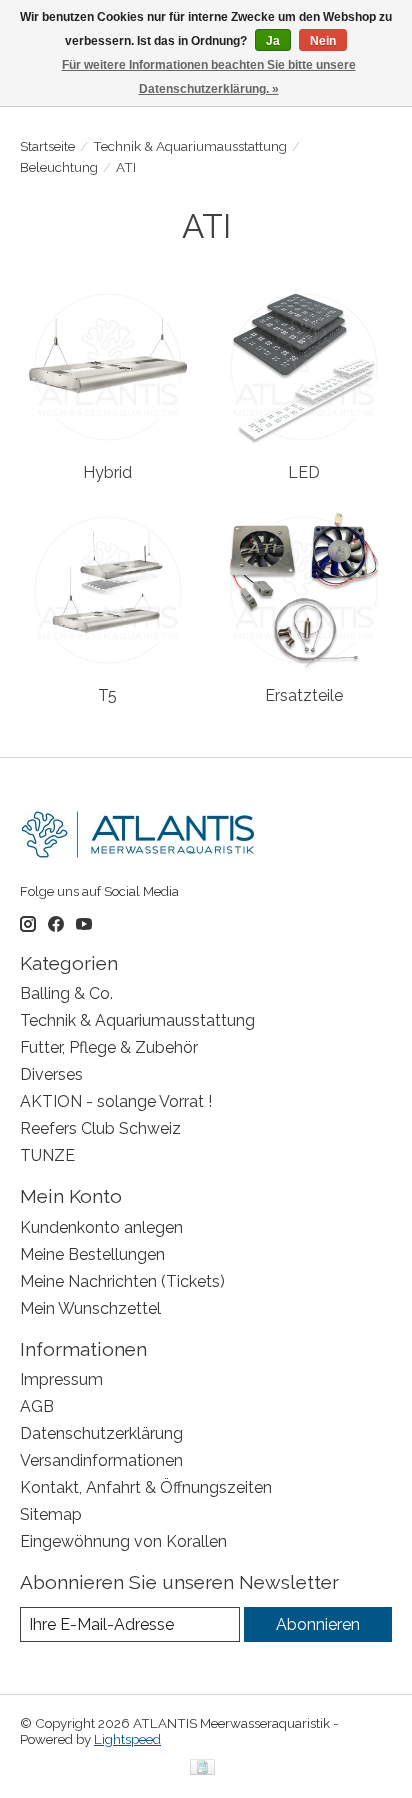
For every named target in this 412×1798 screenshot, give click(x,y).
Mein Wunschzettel (90, 1308)
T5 (107, 695)
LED (304, 472)
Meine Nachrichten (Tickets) (122, 1281)
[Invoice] (202, 1768)
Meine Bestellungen (92, 1254)
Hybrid (107, 472)
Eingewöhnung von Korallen (123, 1541)
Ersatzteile (304, 695)
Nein (323, 41)
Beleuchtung (59, 167)
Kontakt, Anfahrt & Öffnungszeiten (146, 1487)
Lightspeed (127, 1739)
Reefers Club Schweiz (100, 1128)
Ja (273, 41)
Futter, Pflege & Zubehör (109, 1047)
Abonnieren (318, 1624)
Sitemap (51, 1514)
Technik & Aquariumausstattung (190, 146)
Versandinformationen (101, 1460)
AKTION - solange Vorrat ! (116, 1101)
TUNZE (47, 1155)
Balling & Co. (66, 993)
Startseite (47, 146)
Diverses (51, 1074)
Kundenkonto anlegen (101, 1227)
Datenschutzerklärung (101, 1433)
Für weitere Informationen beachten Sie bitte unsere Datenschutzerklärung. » (209, 77)
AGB (37, 1406)
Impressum (61, 1379)
